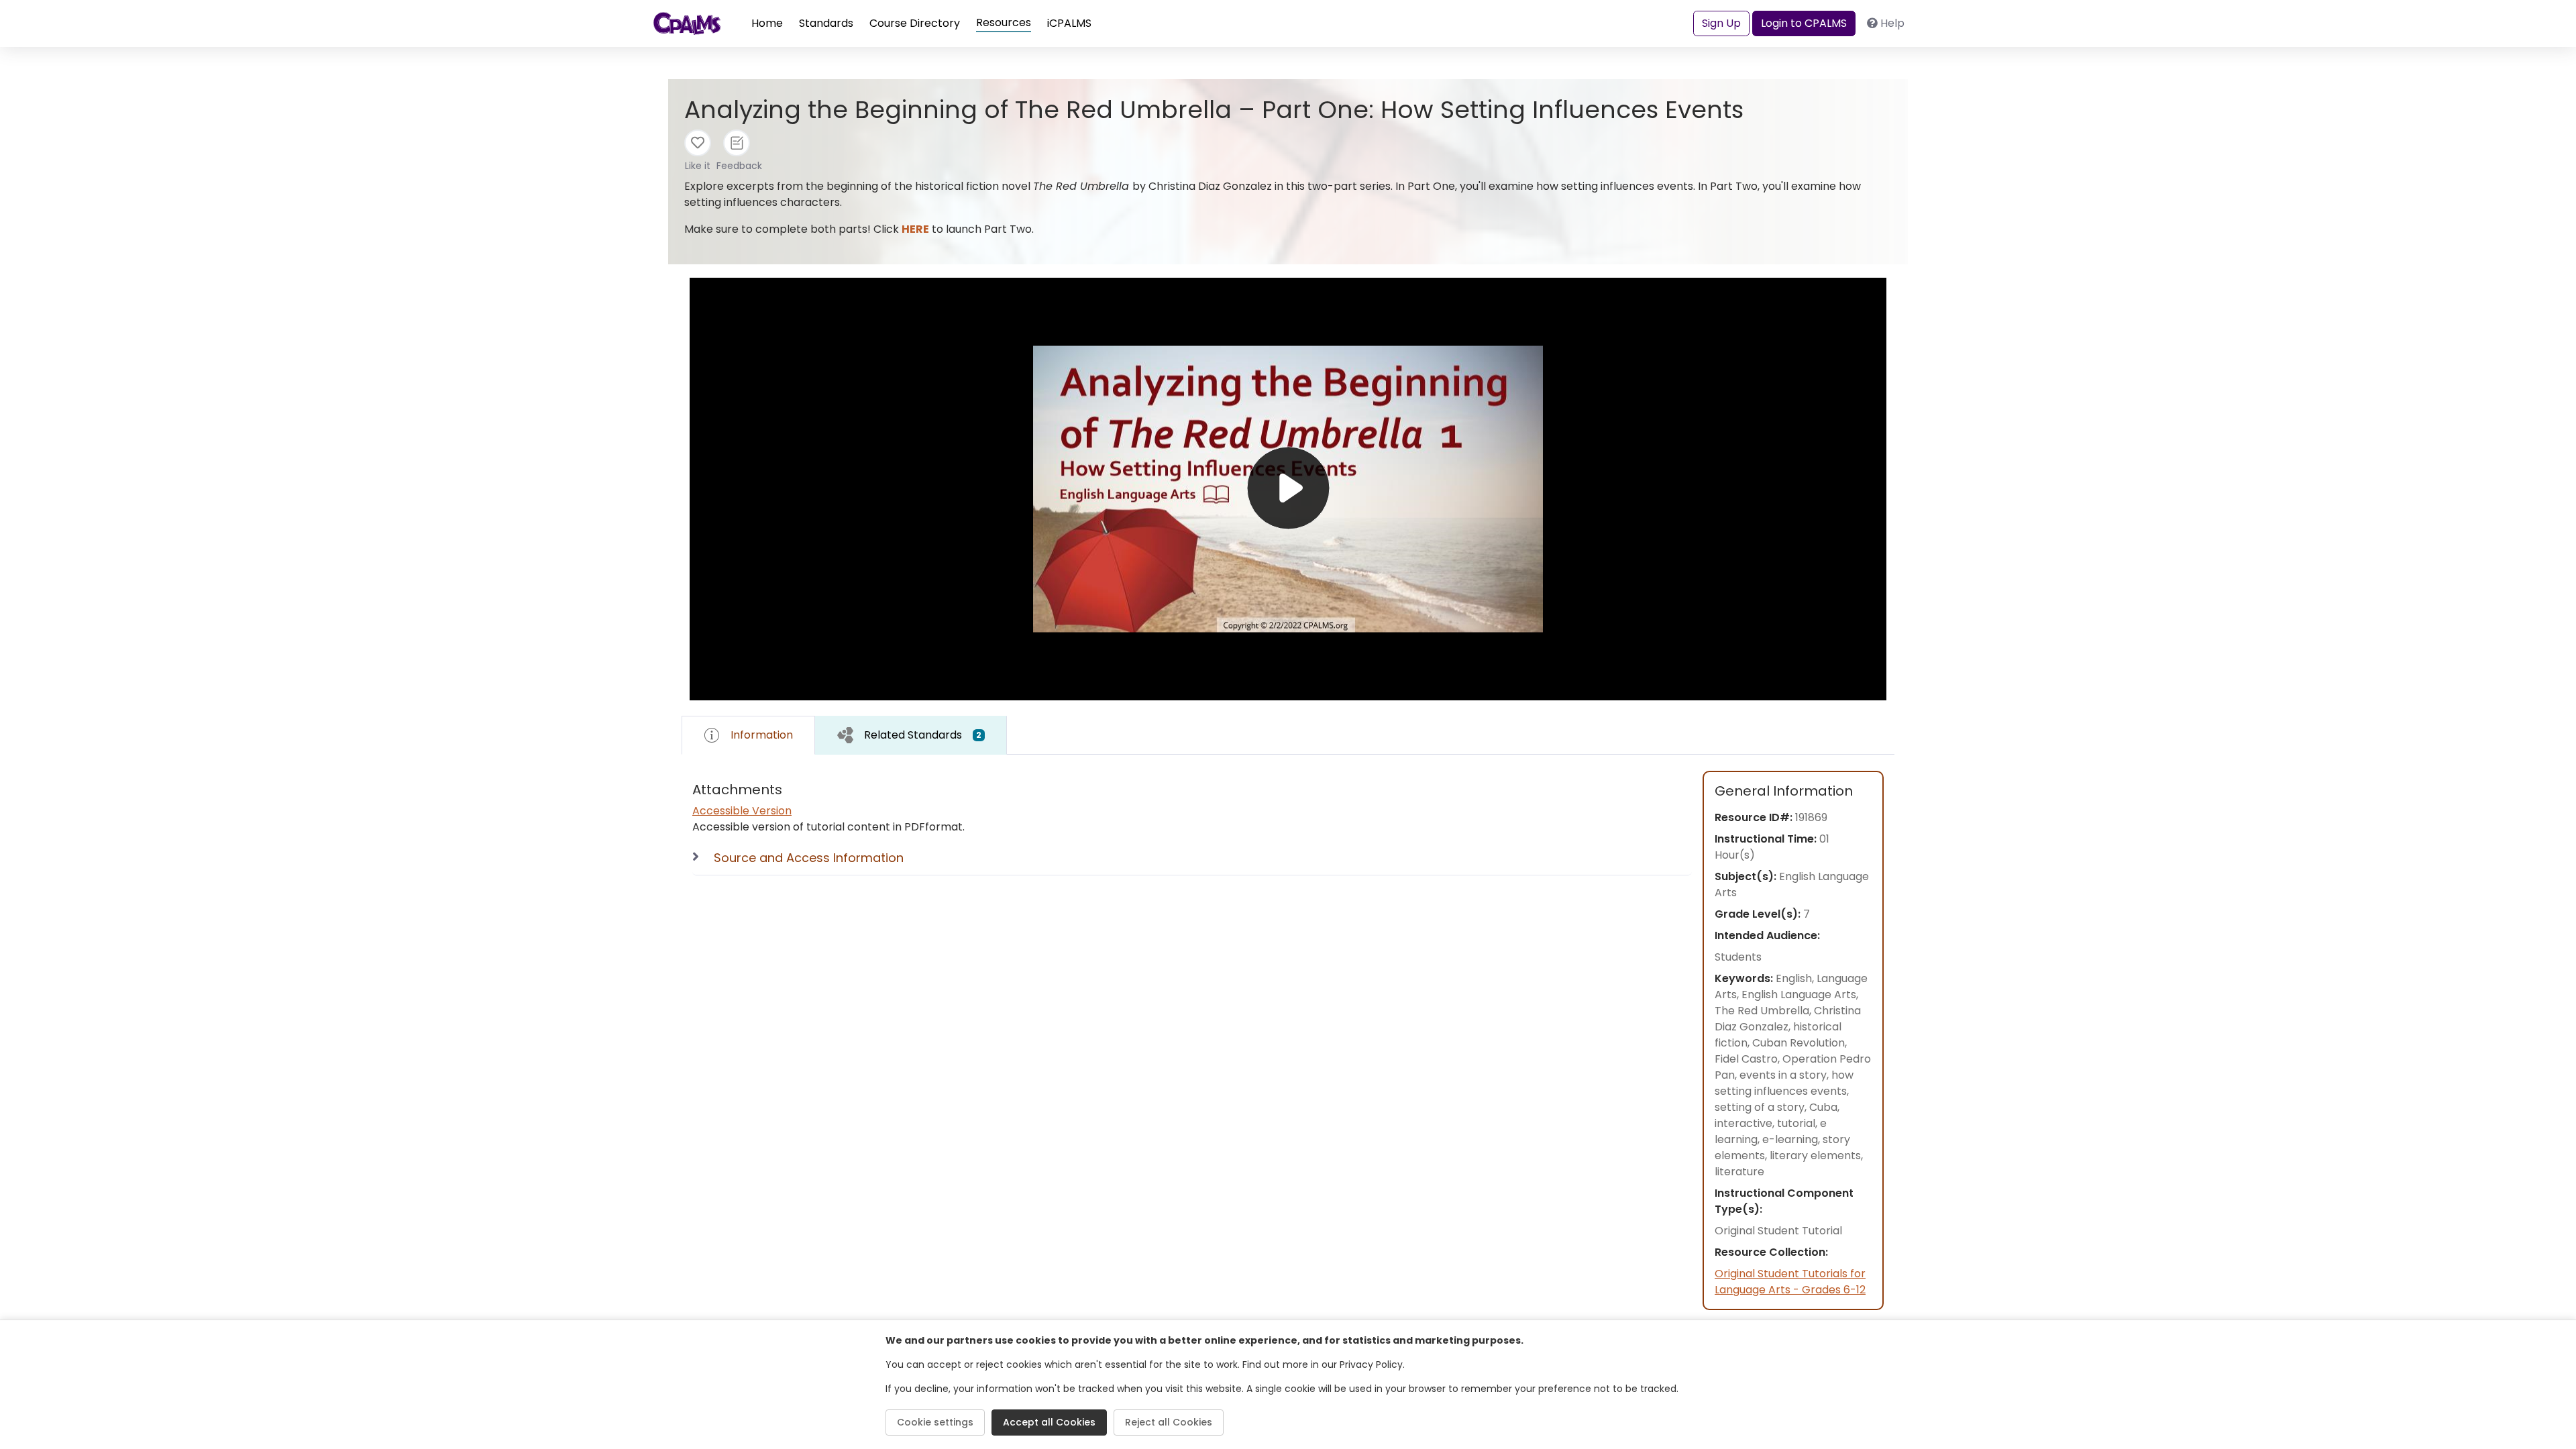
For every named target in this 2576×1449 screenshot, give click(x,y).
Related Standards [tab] (923, 735)
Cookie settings (935, 1422)
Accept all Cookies (1049, 1422)
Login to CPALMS (1804, 23)
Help (1892, 23)
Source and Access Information (809, 858)
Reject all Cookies (1169, 1422)
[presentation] (911, 735)
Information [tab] (762, 735)
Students (1738, 957)
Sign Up (1721, 23)
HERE (915, 229)
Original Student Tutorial (1778, 1231)
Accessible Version (742, 811)
